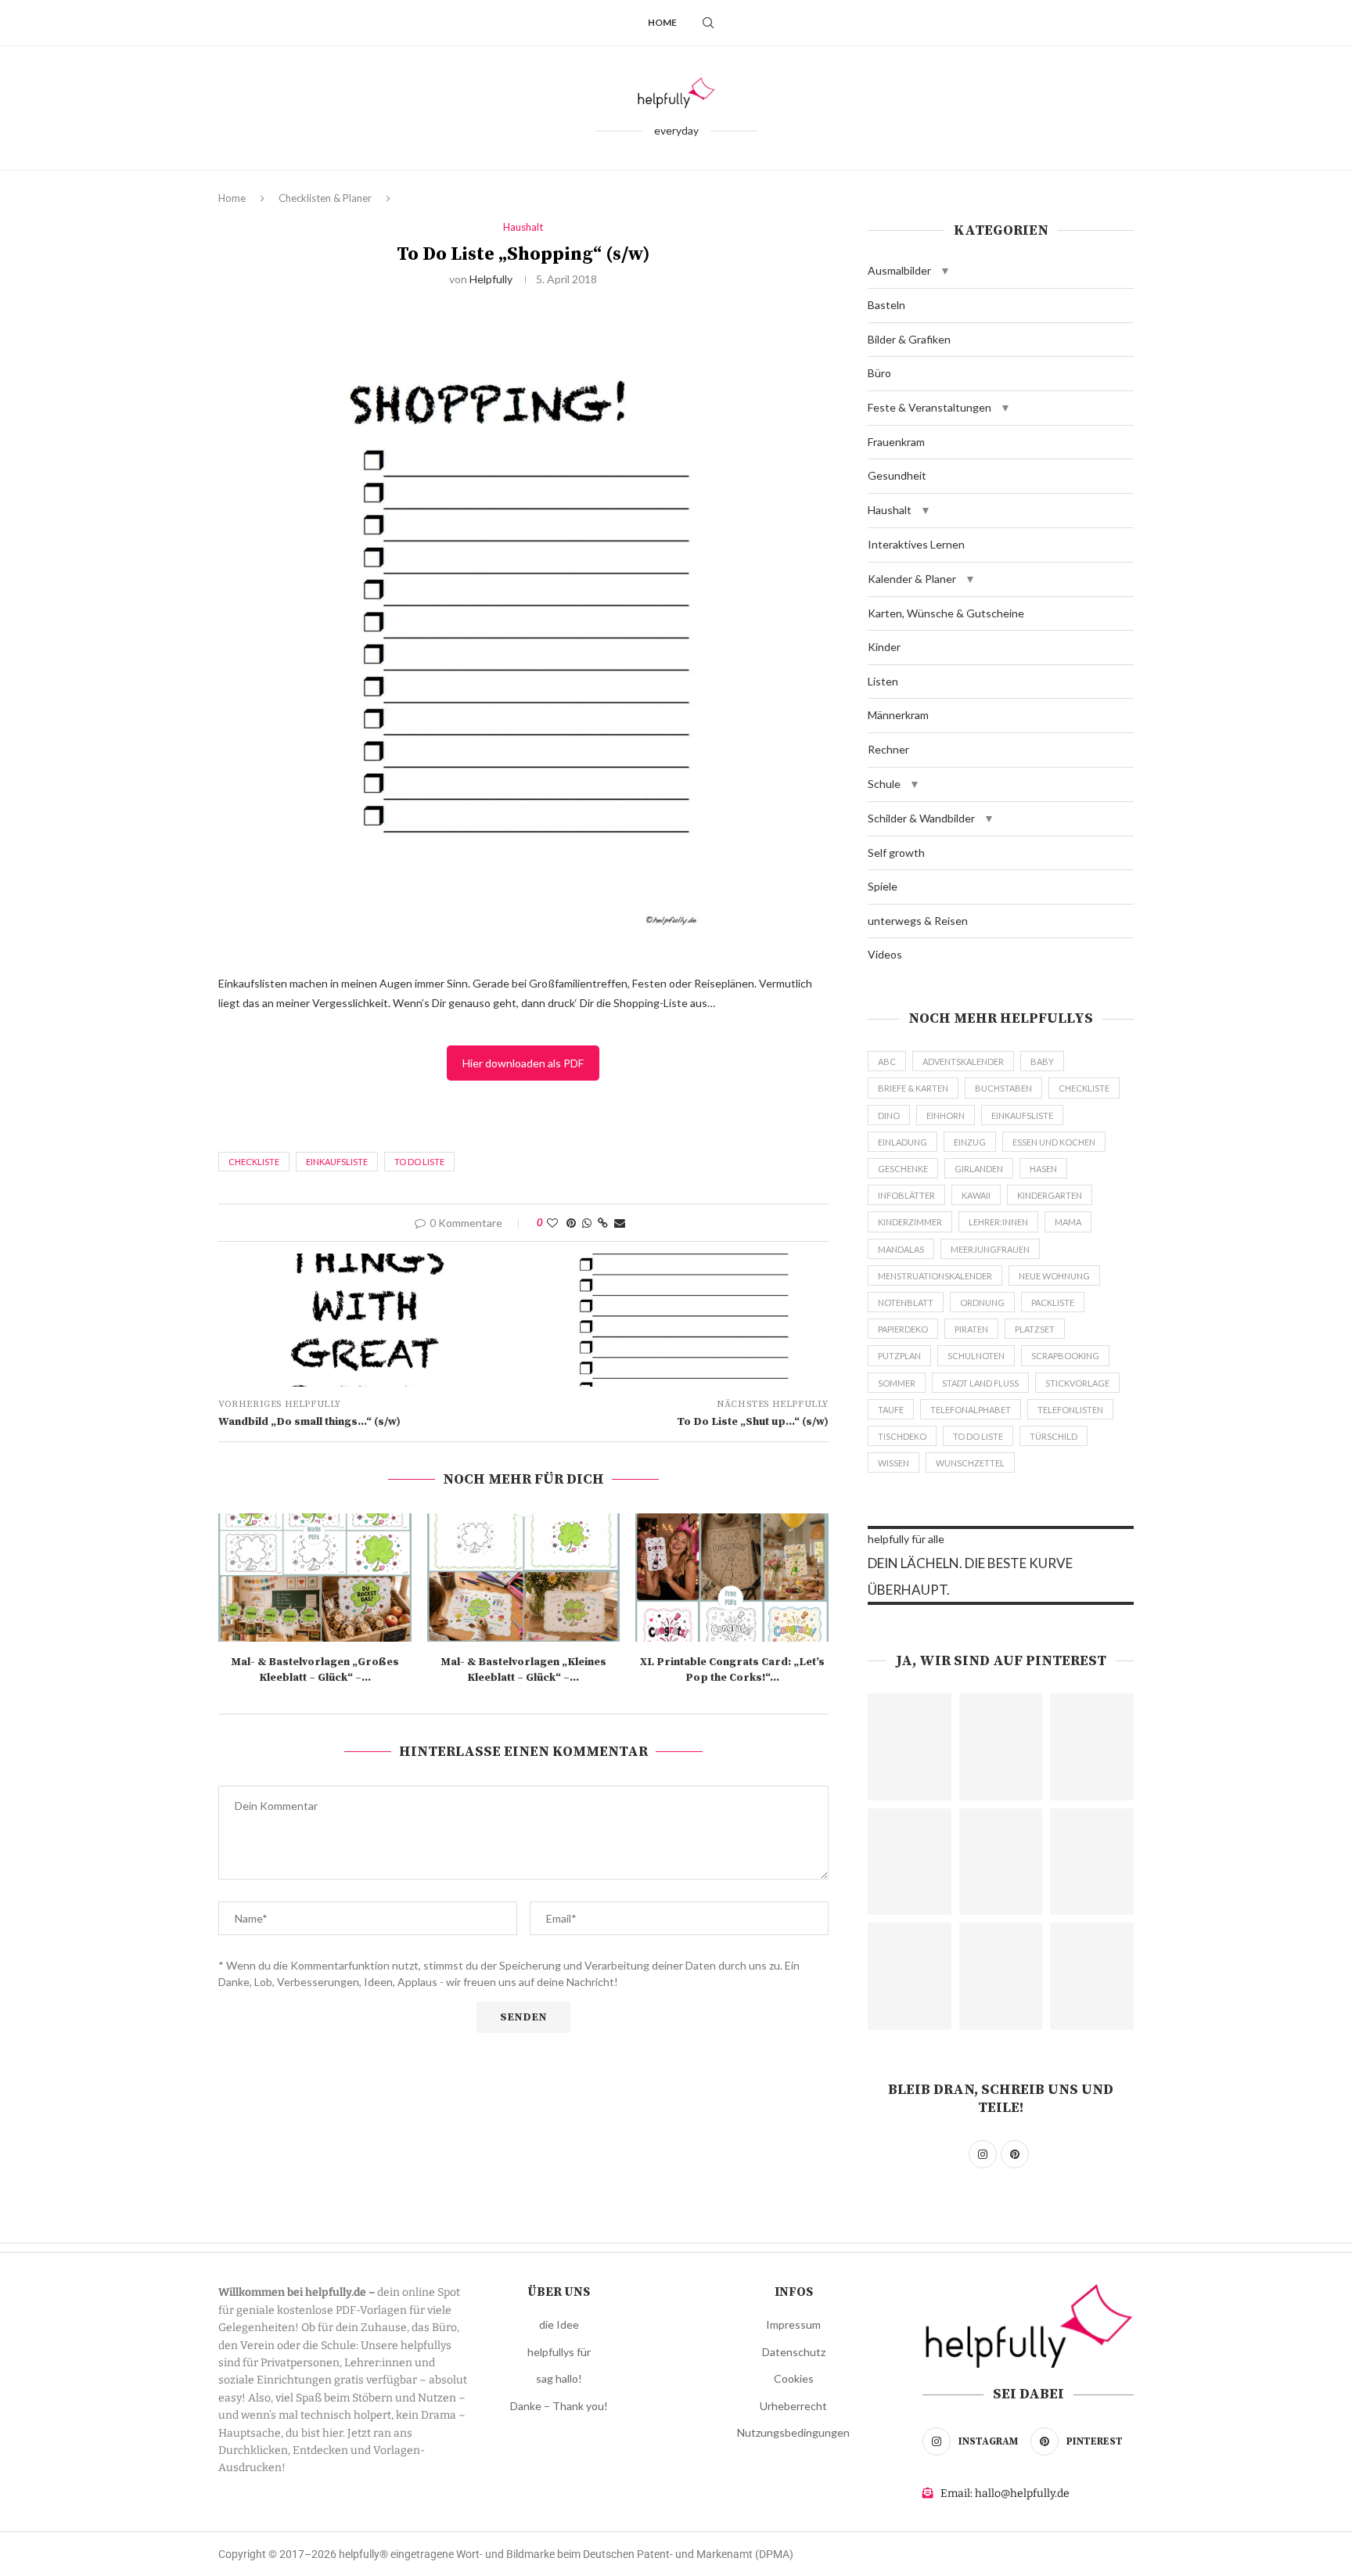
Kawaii (976, 1195)
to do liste (419, 1162)
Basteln (886, 305)
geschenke (903, 1169)
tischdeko (902, 1436)
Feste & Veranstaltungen (929, 407)
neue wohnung (1054, 1276)
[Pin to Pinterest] (571, 1223)
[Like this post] (552, 1223)
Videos (885, 954)
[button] (945, 271)
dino (889, 1115)
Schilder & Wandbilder (921, 818)
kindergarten (1050, 1195)
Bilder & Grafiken (909, 339)
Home (662, 22)
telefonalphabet (971, 1410)
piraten (971, 1329)
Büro (879, 373)
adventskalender (963, 1061)
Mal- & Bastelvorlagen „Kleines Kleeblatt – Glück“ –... (523, 1670)
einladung (903, 1142)
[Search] (708, 23)
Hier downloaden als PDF (523, 1063)
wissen (894, 1463)
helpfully (491, 279)
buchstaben (1003, 1088)
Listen (883, 681)
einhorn (946, 1115)
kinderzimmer (910, 1222)
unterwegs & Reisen (918, 921)
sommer (897, 1383)
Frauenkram (896, 442)
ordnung (982, 1302)
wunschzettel (970, 1463)
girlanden (979, 1169)
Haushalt (890, 510)
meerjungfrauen (990, 1249)
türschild (1054, 1436)
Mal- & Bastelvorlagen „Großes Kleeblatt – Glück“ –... (315, 1670)
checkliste (254, 1162)
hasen (1043, 1169)
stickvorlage (1077, 1383)
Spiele (883, 886)
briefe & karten (913, 1088)
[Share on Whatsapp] (587, 1223)
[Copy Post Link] (603, 1223)
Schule (884, 784)
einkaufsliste (337, 1162)
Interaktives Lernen (916, 544)
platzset (1035, 1329)
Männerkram (898, 715)
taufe (891, 1410)
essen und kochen (1054, 1142)
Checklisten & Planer (325, 198)
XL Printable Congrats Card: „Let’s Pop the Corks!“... (732, 1670)
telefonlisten (1070, 1410)
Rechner (888, 749)
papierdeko (903, 1329)
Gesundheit (897, 475)
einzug (970, 1142)
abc (887, 1061)
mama (1068, 1222)
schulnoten (976, 1356)
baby (1042, 1061)
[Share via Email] (620, 1223)
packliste (1053, 1302)
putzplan (899, 1356)
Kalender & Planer (912, 579)
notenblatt (906, 1302)
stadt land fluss (980, 1383)
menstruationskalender (935, 1276)
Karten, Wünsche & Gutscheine (946, 613)
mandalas (901, 1249)
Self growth (896, 853)
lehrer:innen (998, 1222)
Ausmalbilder (899, 270)
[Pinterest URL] (910, 1747)
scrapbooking (1065, 1356)
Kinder (884, 647)
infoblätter (906, 1195)
